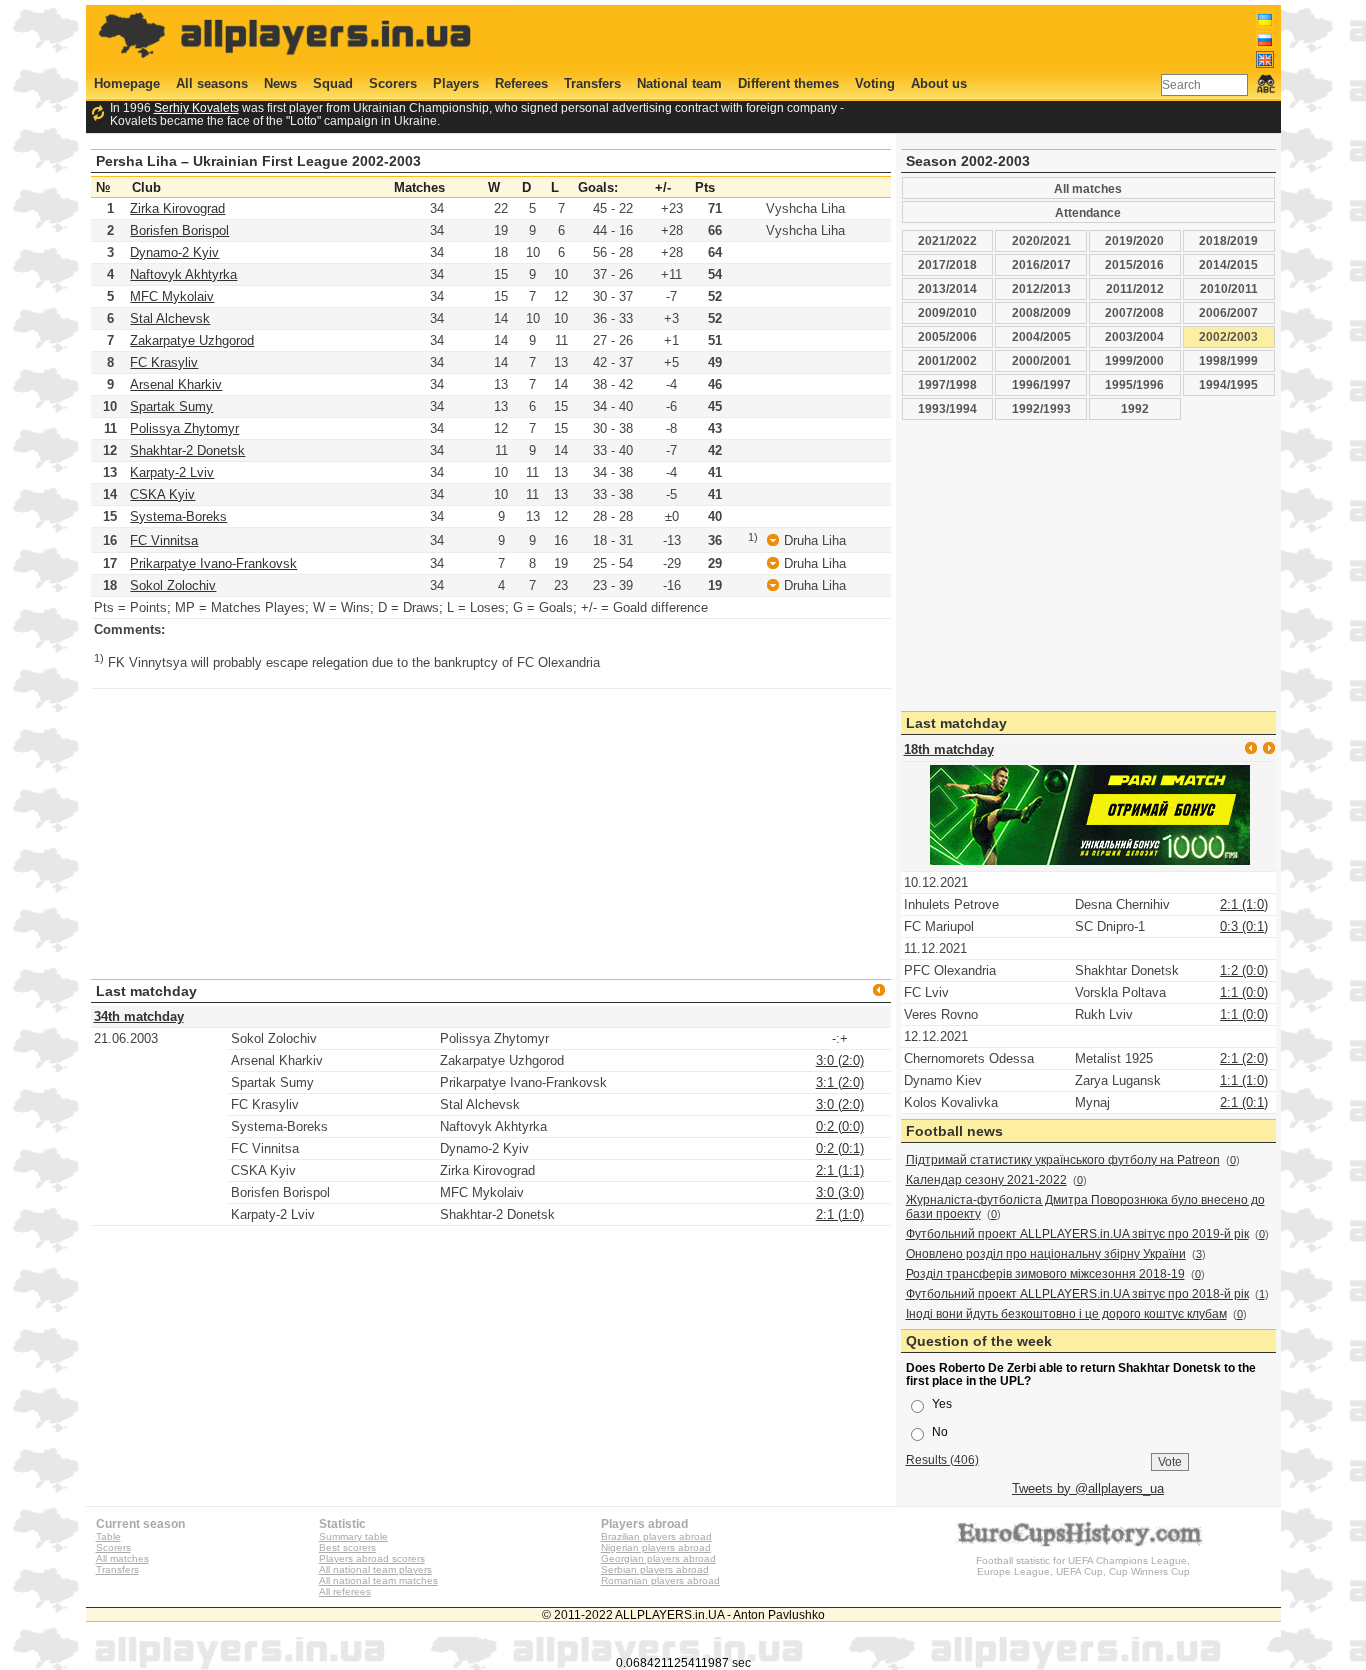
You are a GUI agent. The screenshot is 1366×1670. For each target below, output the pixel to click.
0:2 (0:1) (840, 1148)
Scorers (393, 83)
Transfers (592, 83)
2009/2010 (947, 312)
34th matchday (139, 1016)
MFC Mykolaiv (172, 296)
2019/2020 (1134, 240)
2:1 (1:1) (840, 1170)
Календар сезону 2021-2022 (986, 1180)
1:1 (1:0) (1244, 1080)
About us (939, 83)
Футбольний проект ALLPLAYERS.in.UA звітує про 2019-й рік (1077, 1234)
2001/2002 (947, 360)
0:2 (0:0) (840, 1126)
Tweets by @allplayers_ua (1088, 1488)
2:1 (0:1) (1244, 1102)
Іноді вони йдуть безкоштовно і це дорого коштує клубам (1066, 1314)
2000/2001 (1041, 360)
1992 (1135, 408)
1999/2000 (1134, 360)
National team (679, 83)
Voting (875, 83)
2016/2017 (1041, 264)
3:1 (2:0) (840, 1082)
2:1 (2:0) (1244, 1058)
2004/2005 (1041, 336)
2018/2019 (1228, 240)
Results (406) (942, 1459)
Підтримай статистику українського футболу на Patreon (1063, 1160)
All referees (345, 1591)
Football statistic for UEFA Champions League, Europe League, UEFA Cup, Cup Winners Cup (1083, 1566)
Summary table (353, 1536)
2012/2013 (1041, 288)
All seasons (212, 83)
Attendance (1088, 212)
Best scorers (347, 1547)
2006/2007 (1228, 312)
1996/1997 (1041, 384)
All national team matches (378, 1580)
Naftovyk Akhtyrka (183, 274)
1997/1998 (947, 384)
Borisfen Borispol (179, 230)
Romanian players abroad (660, 1580)
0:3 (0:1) (1244, 926)
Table (108, 1536)
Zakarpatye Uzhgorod (192, 340)
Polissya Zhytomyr (184, 428)
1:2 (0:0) (1244, 970)
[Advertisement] (910, 37)
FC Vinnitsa (164, 540)
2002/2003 (1228, 336)
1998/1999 (1228, 360)
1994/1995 (1228, 384)
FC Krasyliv (164, 362)
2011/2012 (1135, 288)
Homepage (127, 83)
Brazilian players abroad (656, 1536)
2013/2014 (947, 288)
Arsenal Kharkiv (176, 384)
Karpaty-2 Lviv (172, 472)
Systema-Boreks (178, 516)
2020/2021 (1041, 240)
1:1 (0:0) (1244, 992)
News (280, 83)
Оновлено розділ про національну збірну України (1046, 1254)
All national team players (375, 1569)
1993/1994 (947, 408)
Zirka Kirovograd (177, 208)
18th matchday (949, 749)
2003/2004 (1134, 336)
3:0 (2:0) (840, 1060)
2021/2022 (947, 240)
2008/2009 (1041, 312)
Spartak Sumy (171, 406)
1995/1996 (1134, 384)
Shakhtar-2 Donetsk (187, 450)
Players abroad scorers (372, 1558)
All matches (1088, 188)
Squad (333, 83)
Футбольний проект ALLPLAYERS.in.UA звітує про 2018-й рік (1077, 1294)
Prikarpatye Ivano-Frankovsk (213, 563)
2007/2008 (1134, 312)
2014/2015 (1228, 264)
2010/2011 (1229, 288)
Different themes (788, 83)
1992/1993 (1041, 408)
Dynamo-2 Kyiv (174, 252)
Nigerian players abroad (656, 1547)
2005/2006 (947, 336)
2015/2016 (1134, 264)
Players (456, 83)
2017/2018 (947, 264)
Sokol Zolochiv (173, 585)
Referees (521, 83)
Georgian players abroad (658, 1558)
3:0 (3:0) (840, 1192)
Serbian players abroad (655, 1569)
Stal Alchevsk (170, 318)
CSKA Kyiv (162, 494)
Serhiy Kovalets (196, 107)
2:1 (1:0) (840, 1214)
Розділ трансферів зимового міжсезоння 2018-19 (1045, 1274)
